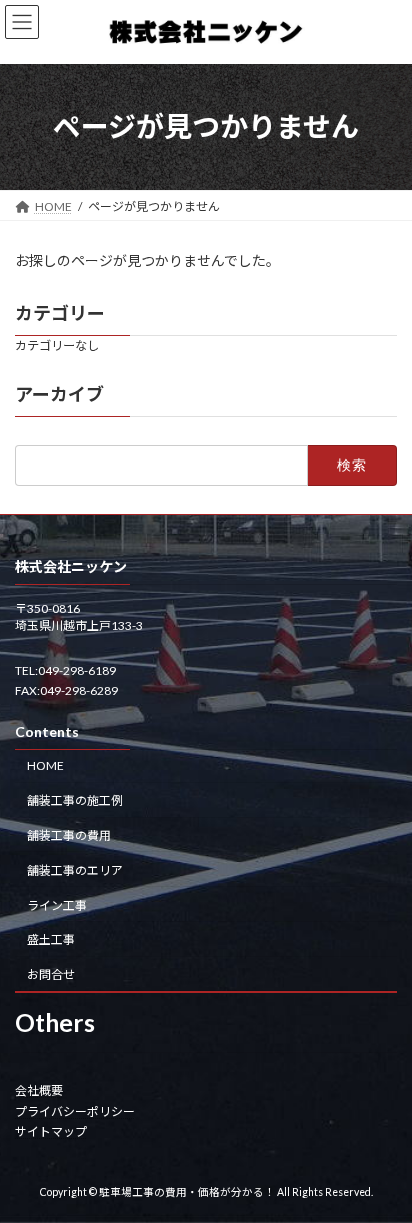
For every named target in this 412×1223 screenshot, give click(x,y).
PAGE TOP (382, 1165)
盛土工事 (51, 939)
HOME (45, 765)
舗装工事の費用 (69, 835)
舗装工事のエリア (75, 869)
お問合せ (51, 974)
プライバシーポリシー (75, 1110)
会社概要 (39, 1090)
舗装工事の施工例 (75, 800)
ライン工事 (57, 904)
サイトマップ (51, 1131)
